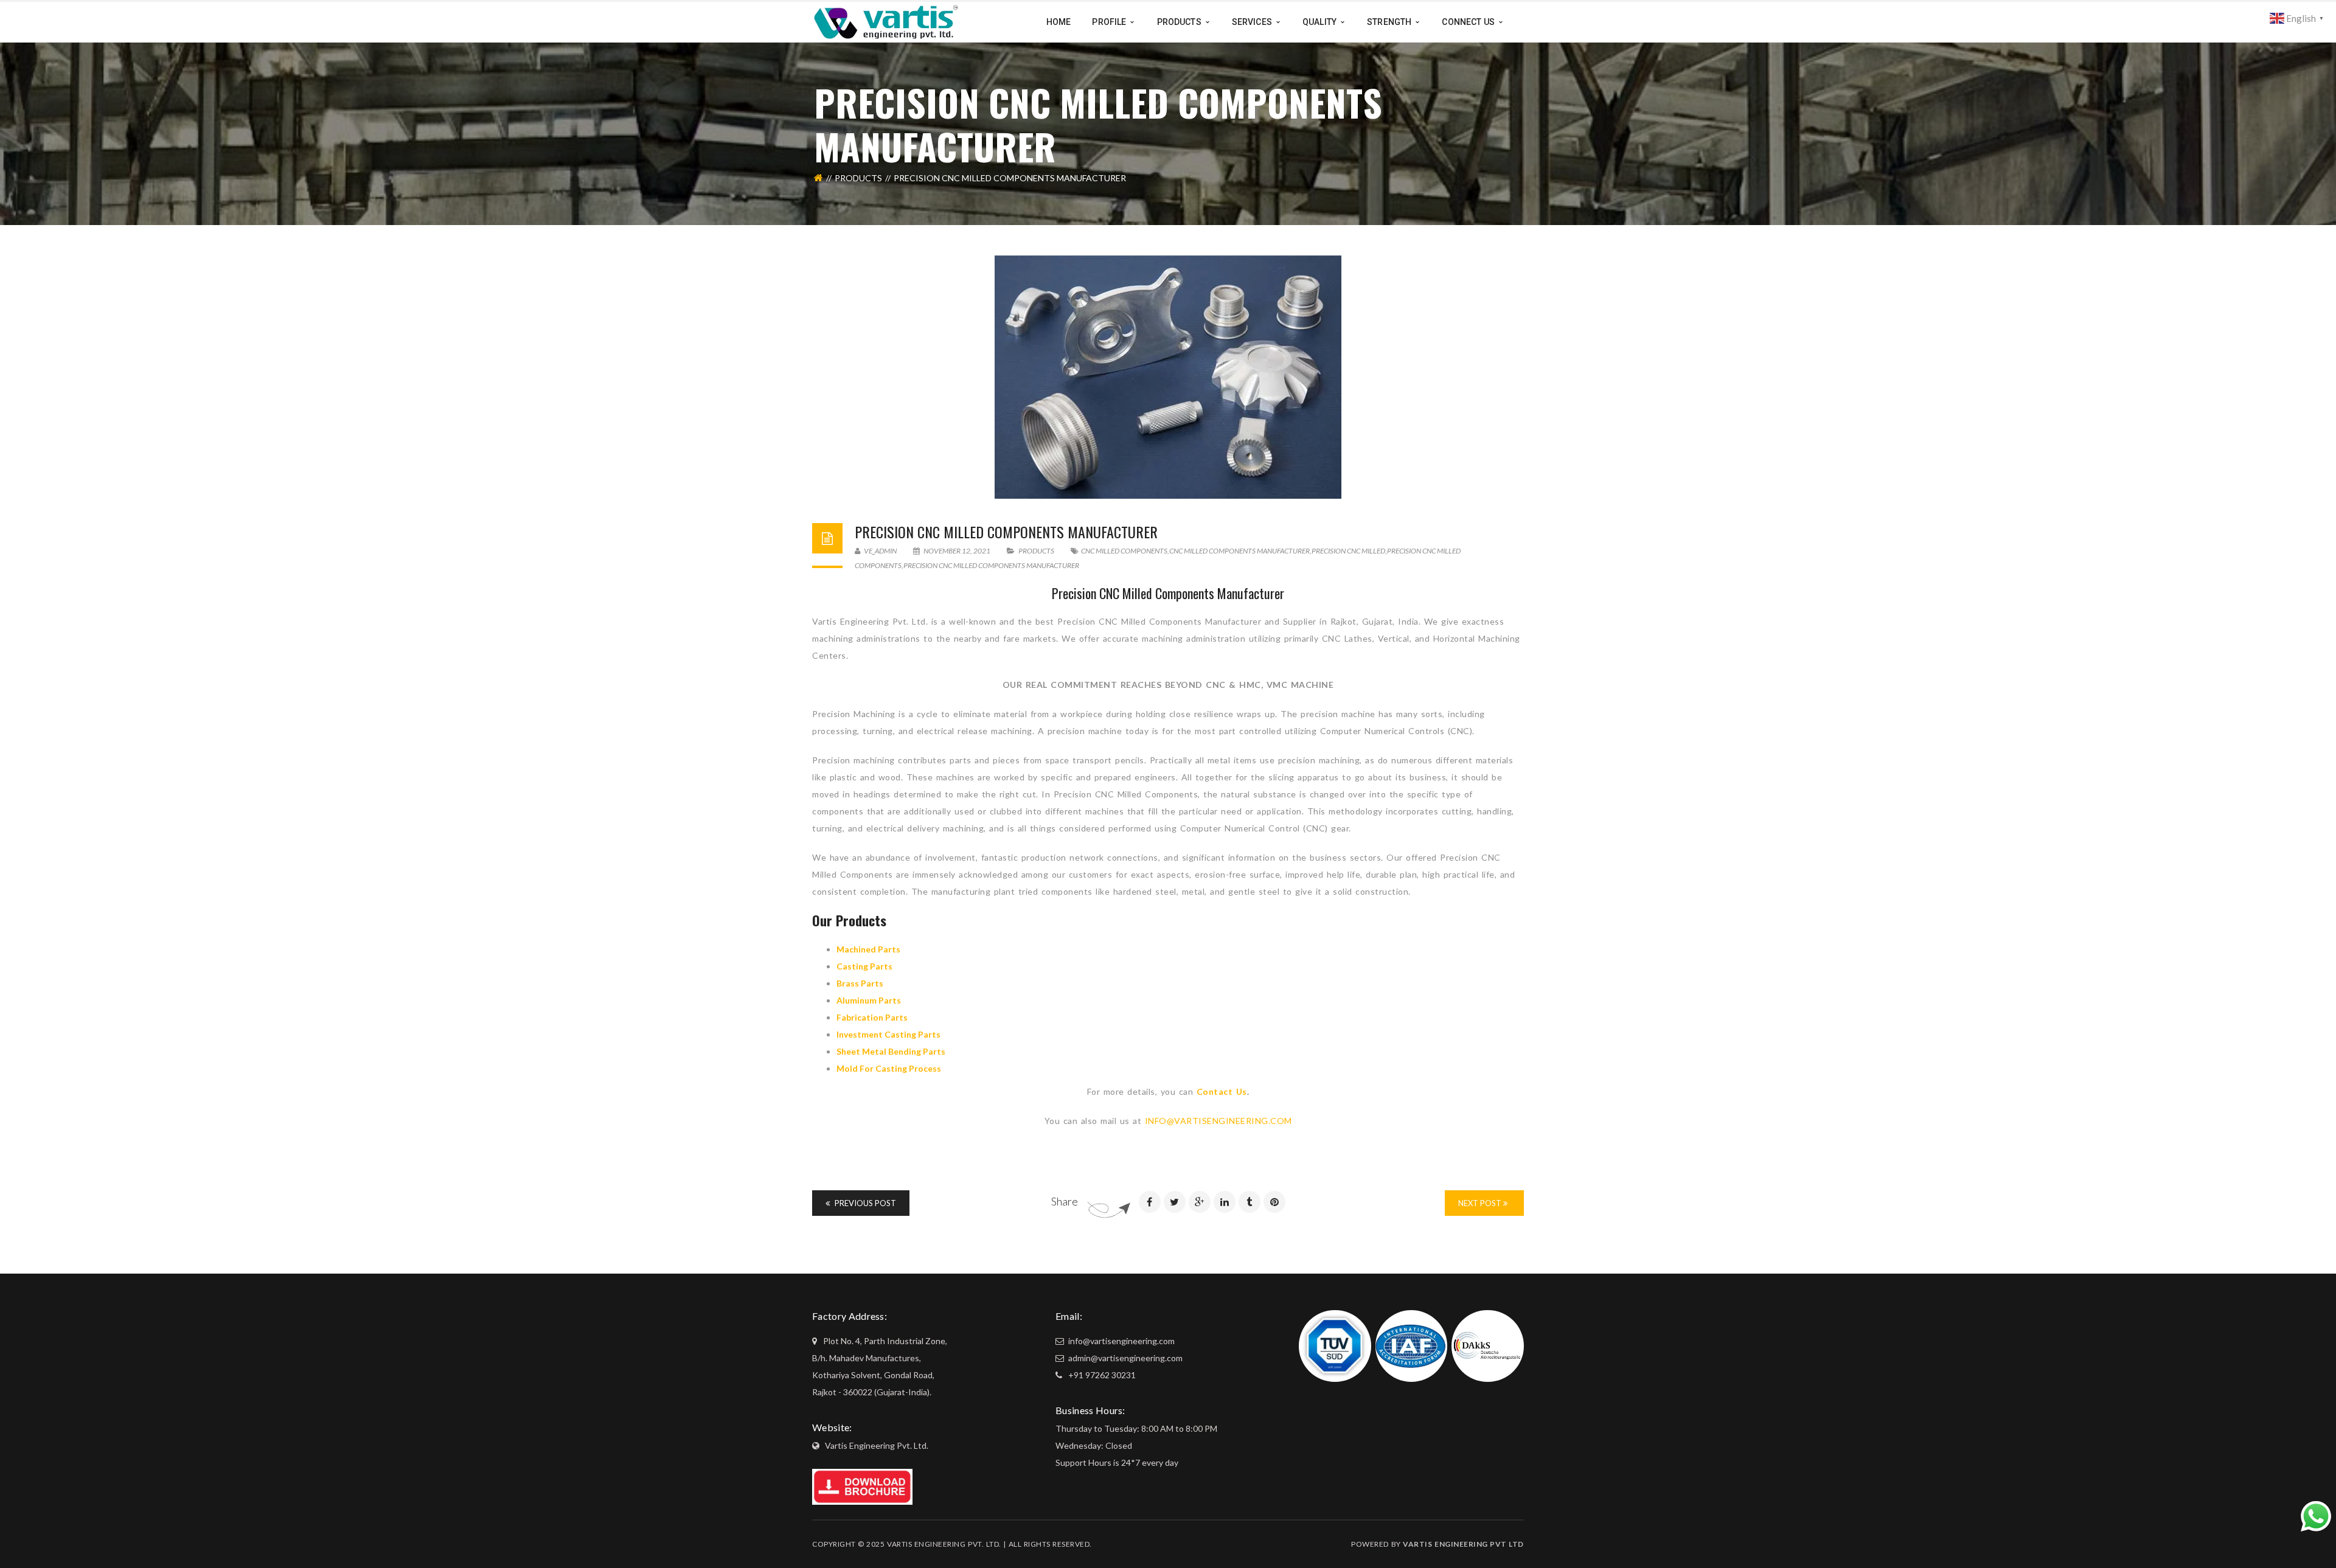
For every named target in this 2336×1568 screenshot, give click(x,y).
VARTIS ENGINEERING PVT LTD (1463, 1544)
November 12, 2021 (957, 551)
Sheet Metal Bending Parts (891, 1051)
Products (858, 178)
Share (1065, 1201)
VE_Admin (880, 551)
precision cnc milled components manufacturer (991, 565)
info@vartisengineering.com (1121, 1341)
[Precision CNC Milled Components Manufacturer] (1168, 377)
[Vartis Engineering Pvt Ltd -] (886, 21)
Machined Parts (868, 949)
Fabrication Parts (872, 1017)
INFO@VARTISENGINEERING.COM (1218, 1121)
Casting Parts (864, 966)
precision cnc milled (1348, 551)
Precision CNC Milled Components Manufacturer (1006, 532)
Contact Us (1222, 1091)
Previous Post (864, 1203)
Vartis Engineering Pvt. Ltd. (877, 1445)
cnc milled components (1124, 551)
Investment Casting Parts (888, 1034)
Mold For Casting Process (889, 1068)
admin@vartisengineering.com (1125, 1358)
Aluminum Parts (869, 1000)
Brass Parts (860, 983)
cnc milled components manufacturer (1239, 551)
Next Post (1481, 1203)
